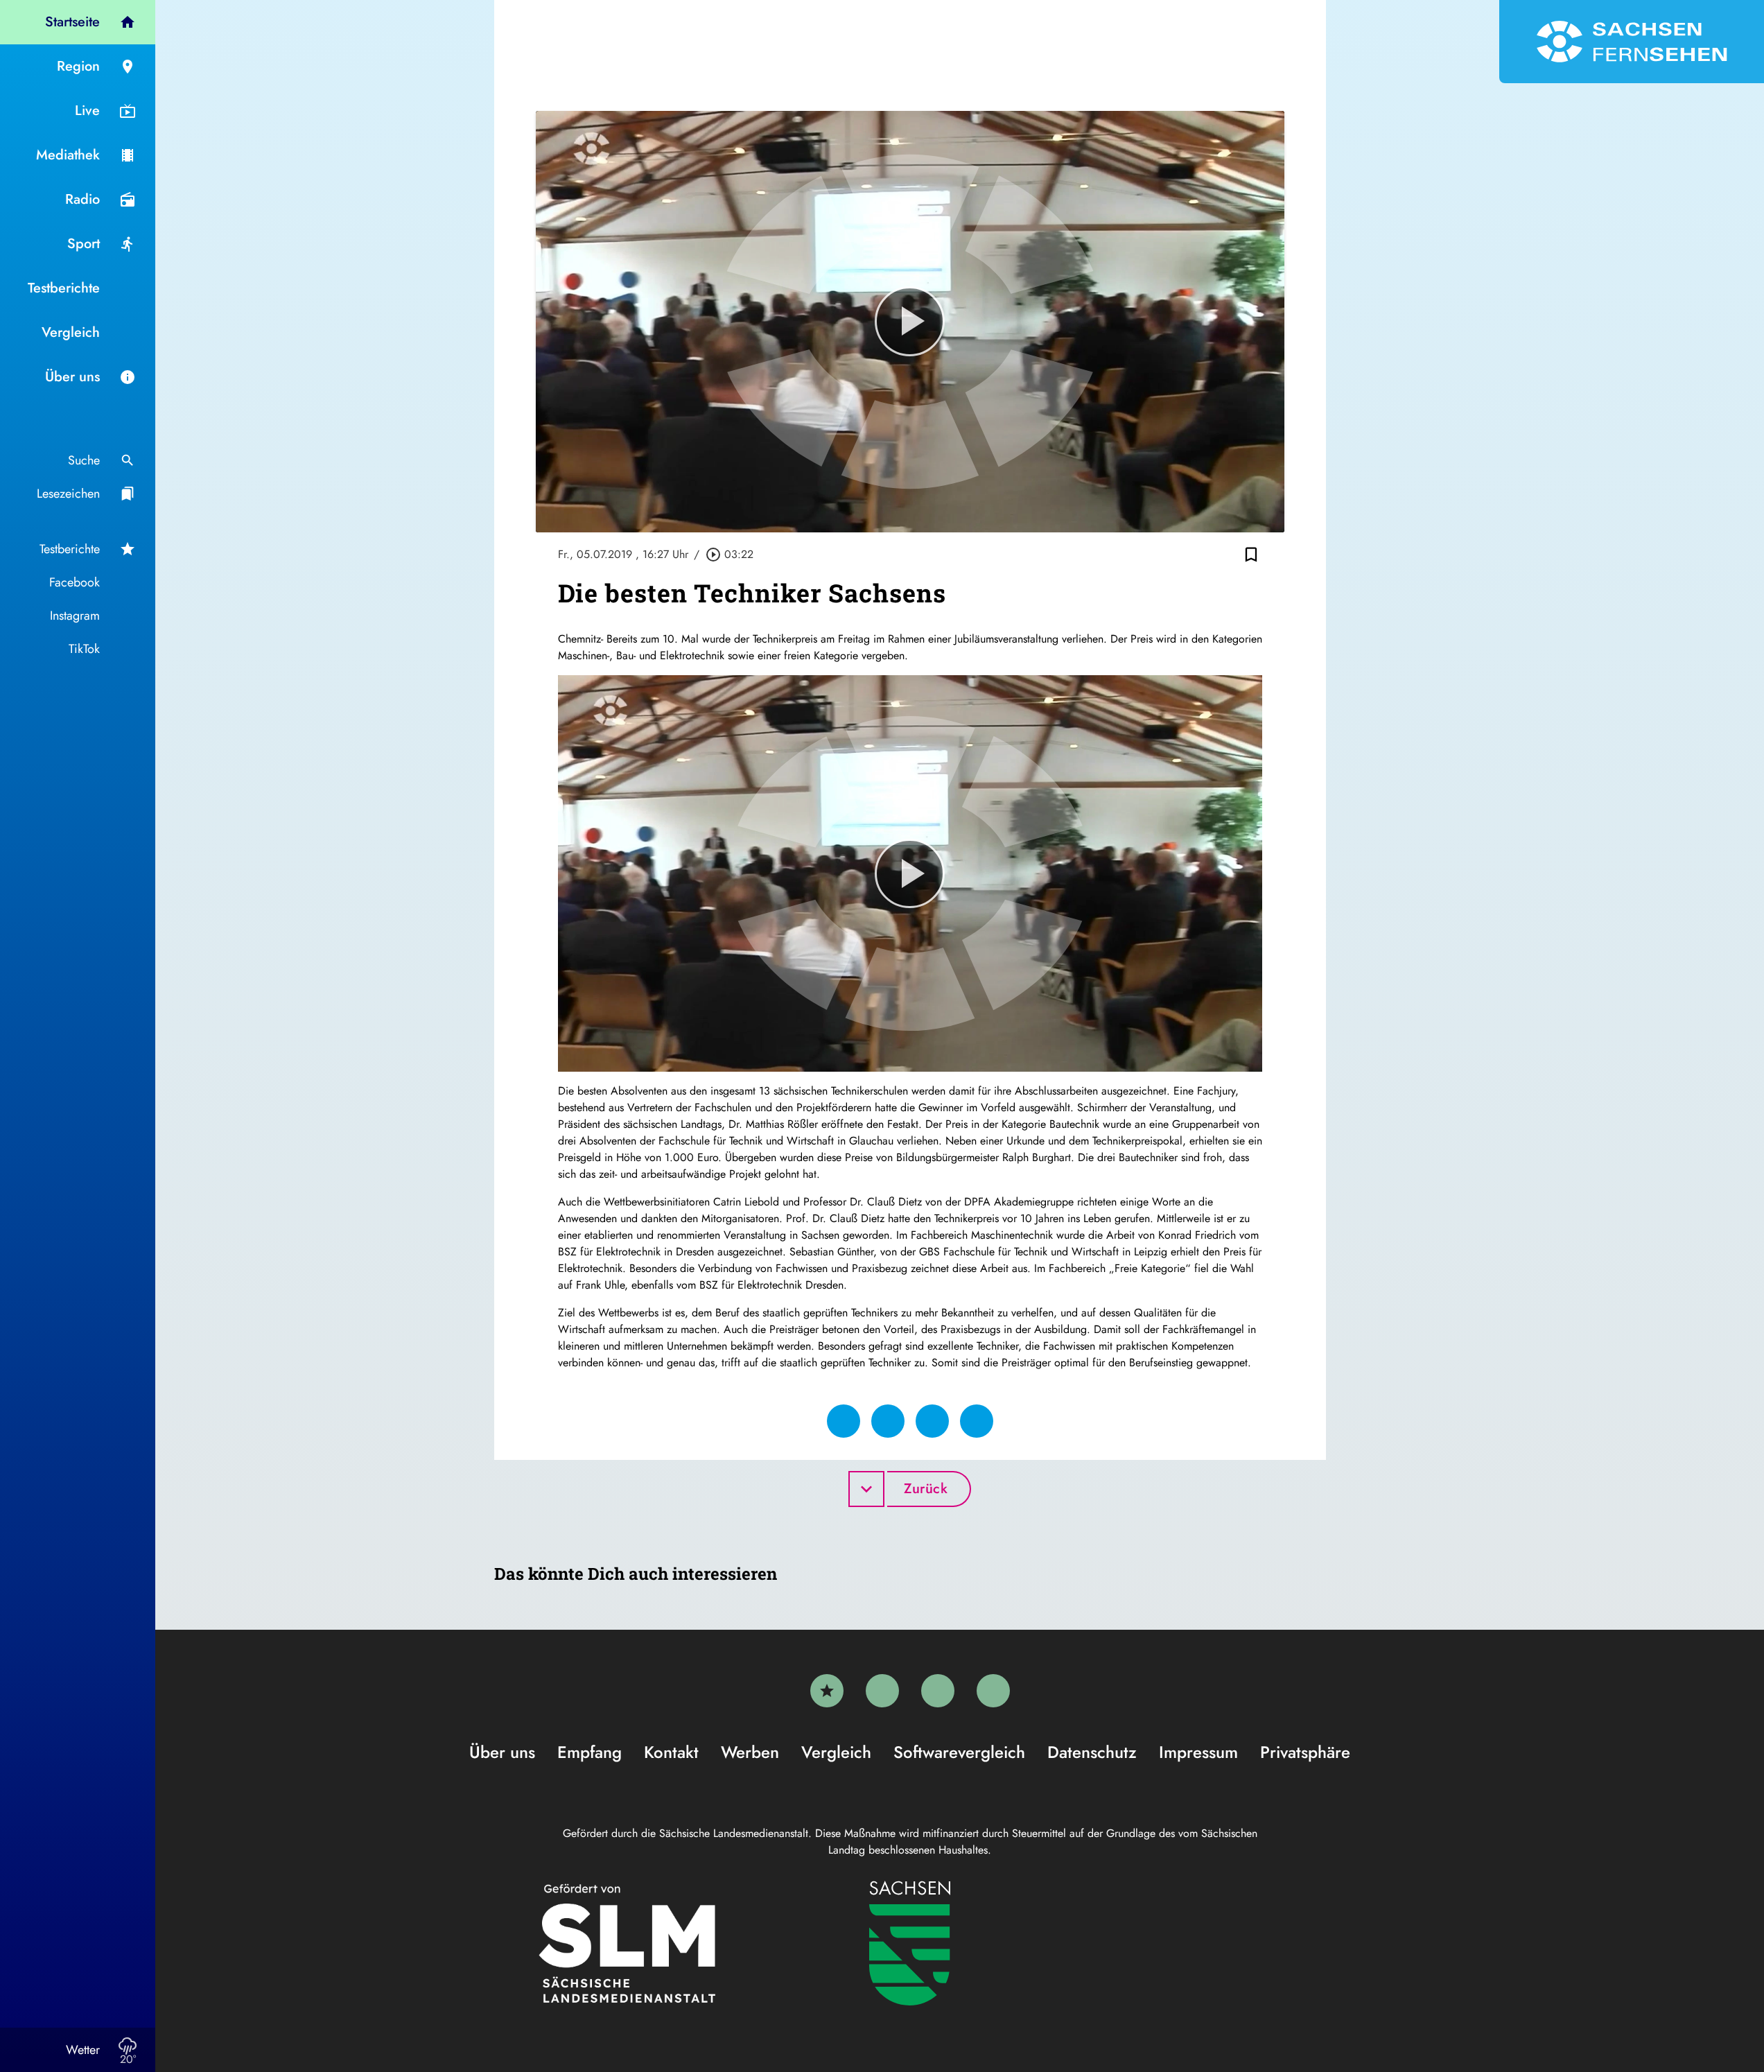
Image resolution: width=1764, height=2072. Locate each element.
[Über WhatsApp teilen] (932, 1421)
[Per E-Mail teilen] (977, 1421)
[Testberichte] (827, 1691)
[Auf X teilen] (888, 1421)
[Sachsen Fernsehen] (1632, 42)
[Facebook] (882, 1691)
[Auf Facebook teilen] (844, 1421)
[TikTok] (993, 1691)
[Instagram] (938, 1691)
